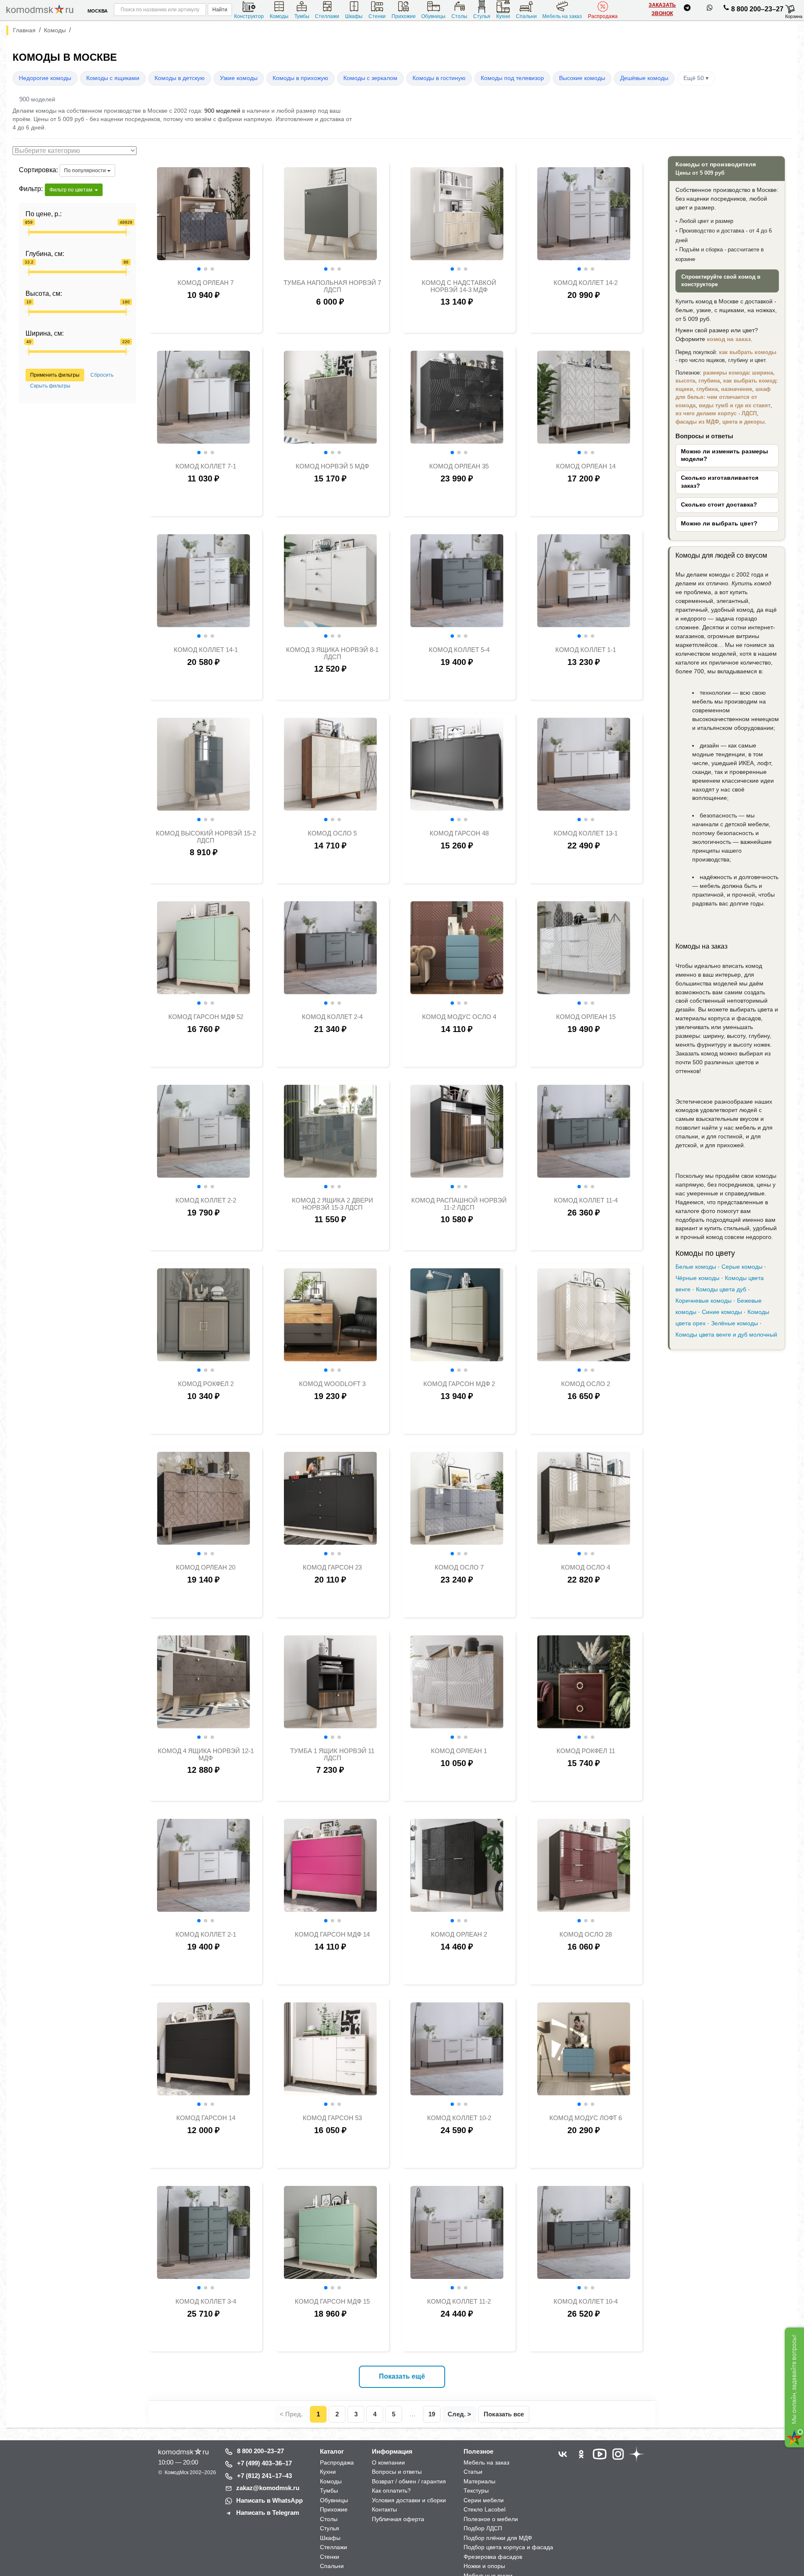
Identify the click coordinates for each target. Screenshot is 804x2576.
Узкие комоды (239, 78)
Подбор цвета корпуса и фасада (508, 2547)
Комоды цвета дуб (721, 1289)
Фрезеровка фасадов (493, 2557)
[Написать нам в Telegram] (687, 9)
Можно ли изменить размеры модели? (724, 455)
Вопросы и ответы (397, 2472)
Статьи (473, 2472)
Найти (220, 10)
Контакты (384, 2509)
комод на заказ (729, 339)
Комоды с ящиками (113, 78)
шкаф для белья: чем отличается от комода (723, 397)
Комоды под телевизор (512, 78)
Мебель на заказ (562, 16)
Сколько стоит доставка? (719, 505)
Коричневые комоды (703, 1301)
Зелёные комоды (734, 1323)
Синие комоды (722, 1312)
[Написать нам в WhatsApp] (710, 9)
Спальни (526, 16)
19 (432, 2414)
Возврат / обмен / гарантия (409, 2481)
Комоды (279, 16)
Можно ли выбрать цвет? (719, 524)
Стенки (377, 16)
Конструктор (249, 16)
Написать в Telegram (268, 2513)
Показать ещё (402, 2376)
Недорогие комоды (45, 78)
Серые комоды (742, 1267)
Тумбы (302, 16)
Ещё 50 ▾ (696, 78)
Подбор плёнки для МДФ (498, 2538)
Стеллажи (327, 16)
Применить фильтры (55, 375)
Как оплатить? (391, 2491)
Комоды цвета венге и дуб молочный (726, 1335)
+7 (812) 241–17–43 (264, 2476)
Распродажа (603, 16)
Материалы (479, 2481)
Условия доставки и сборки (409, 2500)
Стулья (482, 16)
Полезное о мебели (491, 2519)
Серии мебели (484, 2500)
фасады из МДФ (697, 422)
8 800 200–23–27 (757, 9)
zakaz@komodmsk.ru (268, 2488)
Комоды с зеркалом (370, 78)
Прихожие (404, 16)
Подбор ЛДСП (483, 2528)
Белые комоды (696, 1267)
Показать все (504, 2414)
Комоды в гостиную (439, 78)
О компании (388, 2462)
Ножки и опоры (484, 2566)
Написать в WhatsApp (269, 2500)
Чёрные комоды (697, 1278)
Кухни (503, 16)
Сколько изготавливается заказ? (720, 482)
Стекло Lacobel (484, 2509)
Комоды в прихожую (300, 78)
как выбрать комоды (748, 352)
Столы (459, 16)
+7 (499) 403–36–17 (264, 2463)
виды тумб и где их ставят (735, 405)
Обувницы (433, 16)
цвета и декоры (743, 422)
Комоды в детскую (180, 78)
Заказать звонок (662, 9)
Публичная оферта (398, 2519)
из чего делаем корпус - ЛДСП (716, 413)
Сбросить (102, 375)
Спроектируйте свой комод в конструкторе (721, 281)
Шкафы (354, 16)
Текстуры (476, 2491)
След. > (459, 2414)
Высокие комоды (582, 78)
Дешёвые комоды (644, 78)
